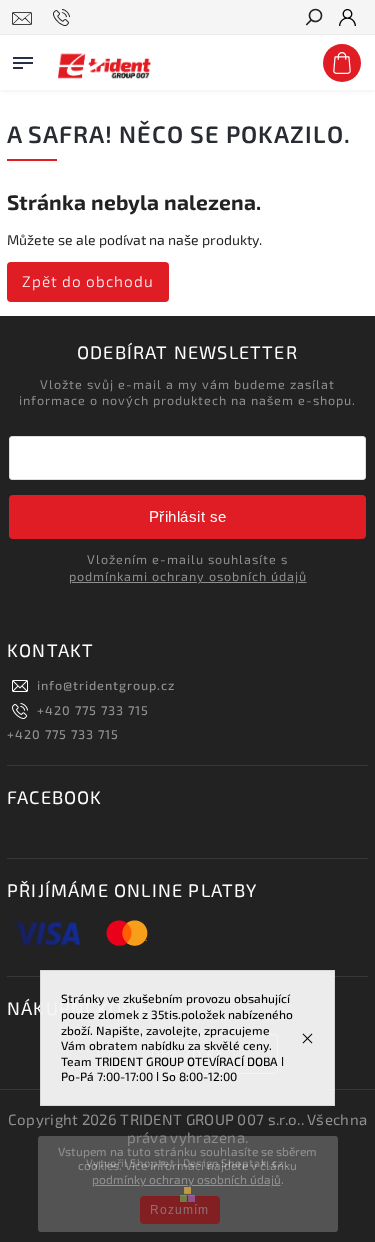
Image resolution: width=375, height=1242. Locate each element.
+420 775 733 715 (93, 710)
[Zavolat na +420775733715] (64, 18)
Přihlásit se (188, 516)
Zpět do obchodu (88, 281)
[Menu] (23, 59)
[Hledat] (313, 19)
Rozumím (179, 1210)
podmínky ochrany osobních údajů (186, 1179)
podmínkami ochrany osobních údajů (188, 576)
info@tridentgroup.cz (106, 685)
